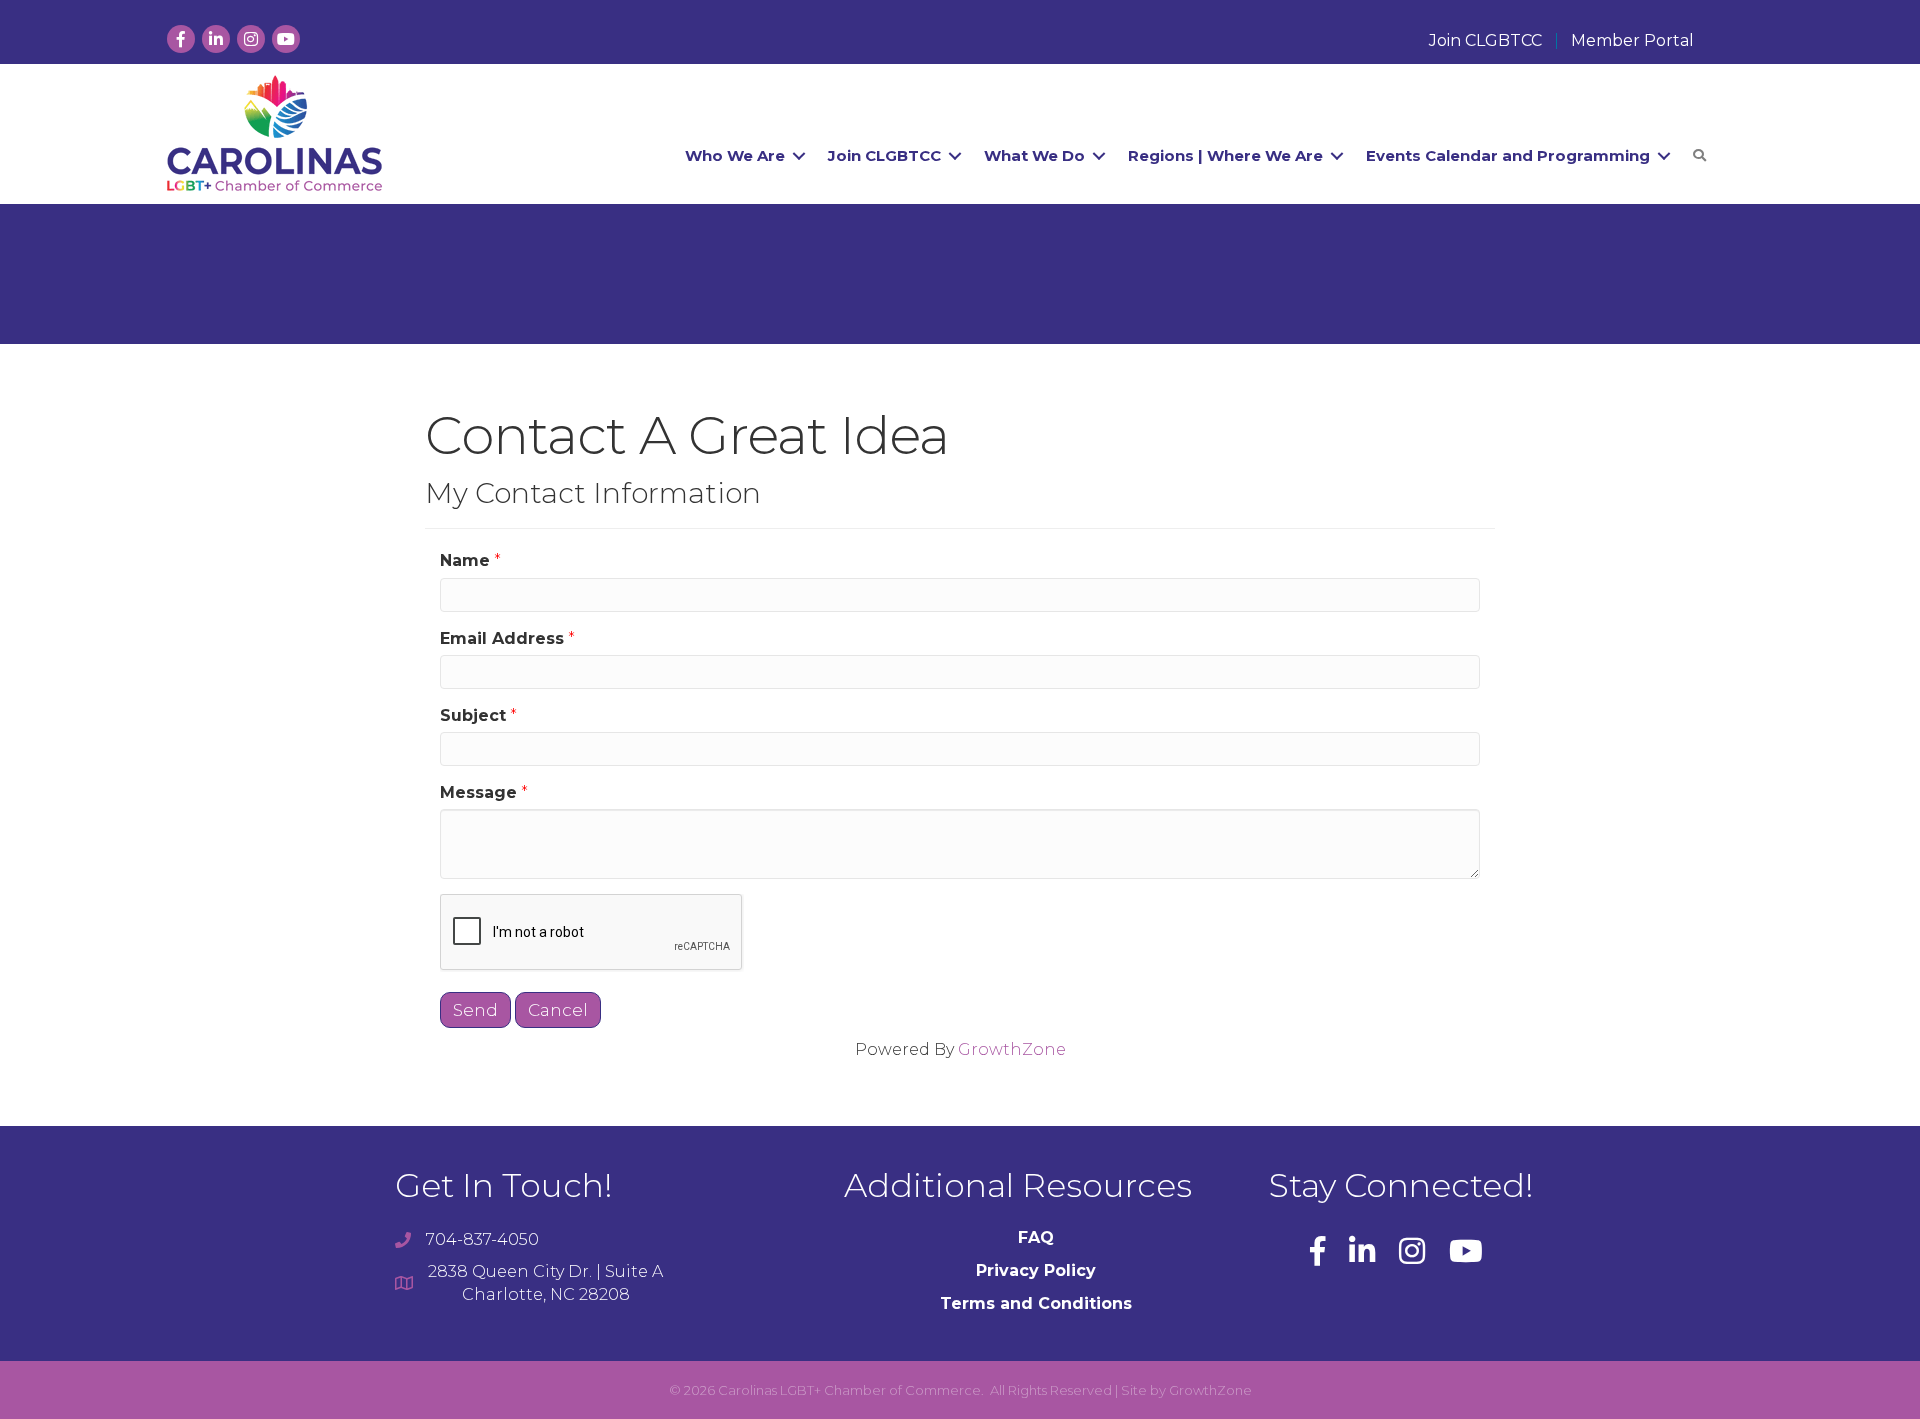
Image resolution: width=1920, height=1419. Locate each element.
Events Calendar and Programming (1508, 155)
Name (465, 560)
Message (478, 792)
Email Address (502, 638)
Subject (473, 715)
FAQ (1036, 1237)
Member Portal (1632, 41)
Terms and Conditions (1036, 1303)
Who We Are (735, 155)
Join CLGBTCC (1485, 41)
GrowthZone (1012, 1049)
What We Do (1034, 155)
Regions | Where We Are (1225, 155)
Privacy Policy (1036, 1270)
